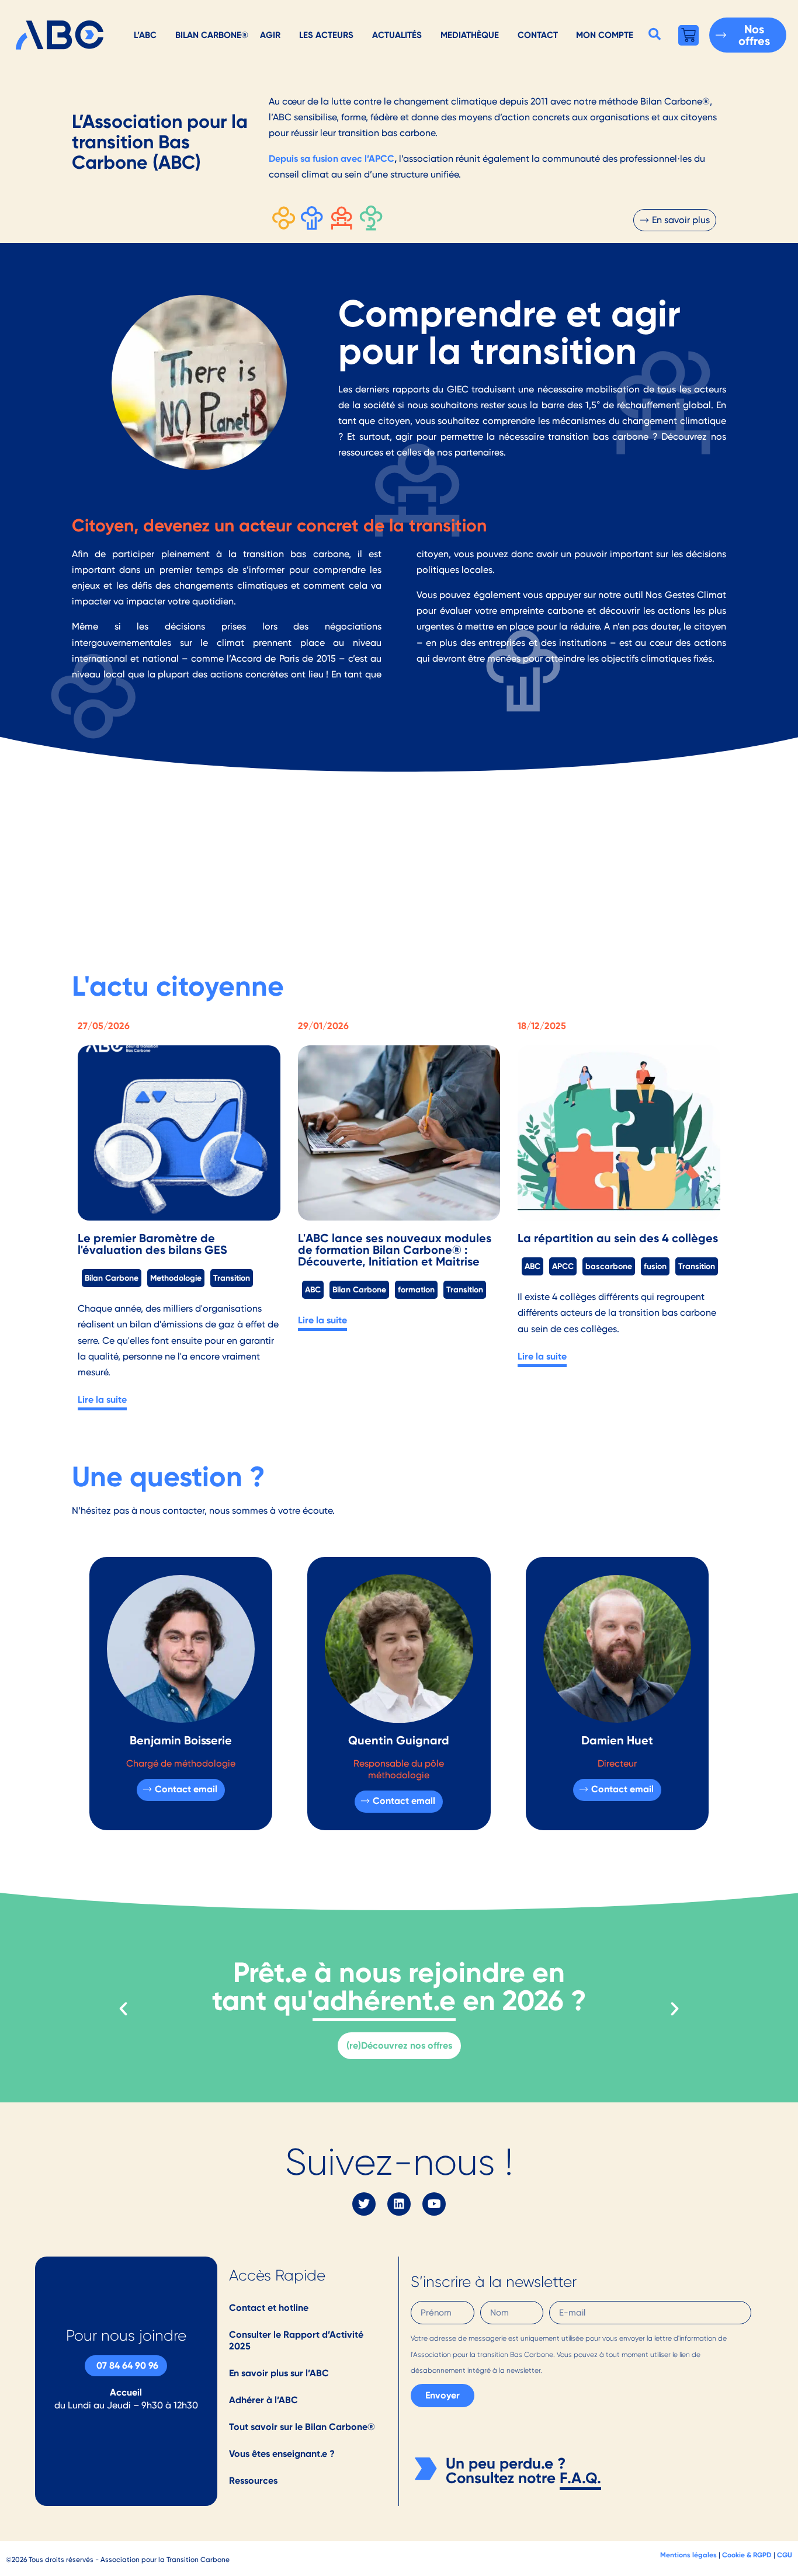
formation (416, 1289)
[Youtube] (434, 2204)
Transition (232, 1278)
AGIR (270, 35)
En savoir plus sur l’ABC (279, 2373)
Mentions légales (688, 2555)
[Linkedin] (399, 2204)
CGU (785, 2555)
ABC (313, 1289)
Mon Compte (605, 35)
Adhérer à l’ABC (263, 2400)
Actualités (397, 35)
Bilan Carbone (112, 1278)
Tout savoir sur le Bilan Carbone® (302, 2427)
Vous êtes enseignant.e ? (282, 2454)
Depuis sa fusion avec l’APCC (332, 159)
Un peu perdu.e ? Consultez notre (506, 2471)
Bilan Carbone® (212, 35)
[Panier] (688, 35)
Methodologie (176, 1278)
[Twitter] (364, 2204)
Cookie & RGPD (747, 2555)
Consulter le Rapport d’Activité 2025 (296, 2340)
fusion (655, 1266)
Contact (538, 35)
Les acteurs (326, 35)
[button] (655, 34)
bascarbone (609, 1266)
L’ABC (145, 35)
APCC (563, 1266)
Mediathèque (470, 35)
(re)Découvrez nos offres (399, 2045)
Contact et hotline (269, 2308)
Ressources (253, 2481)
